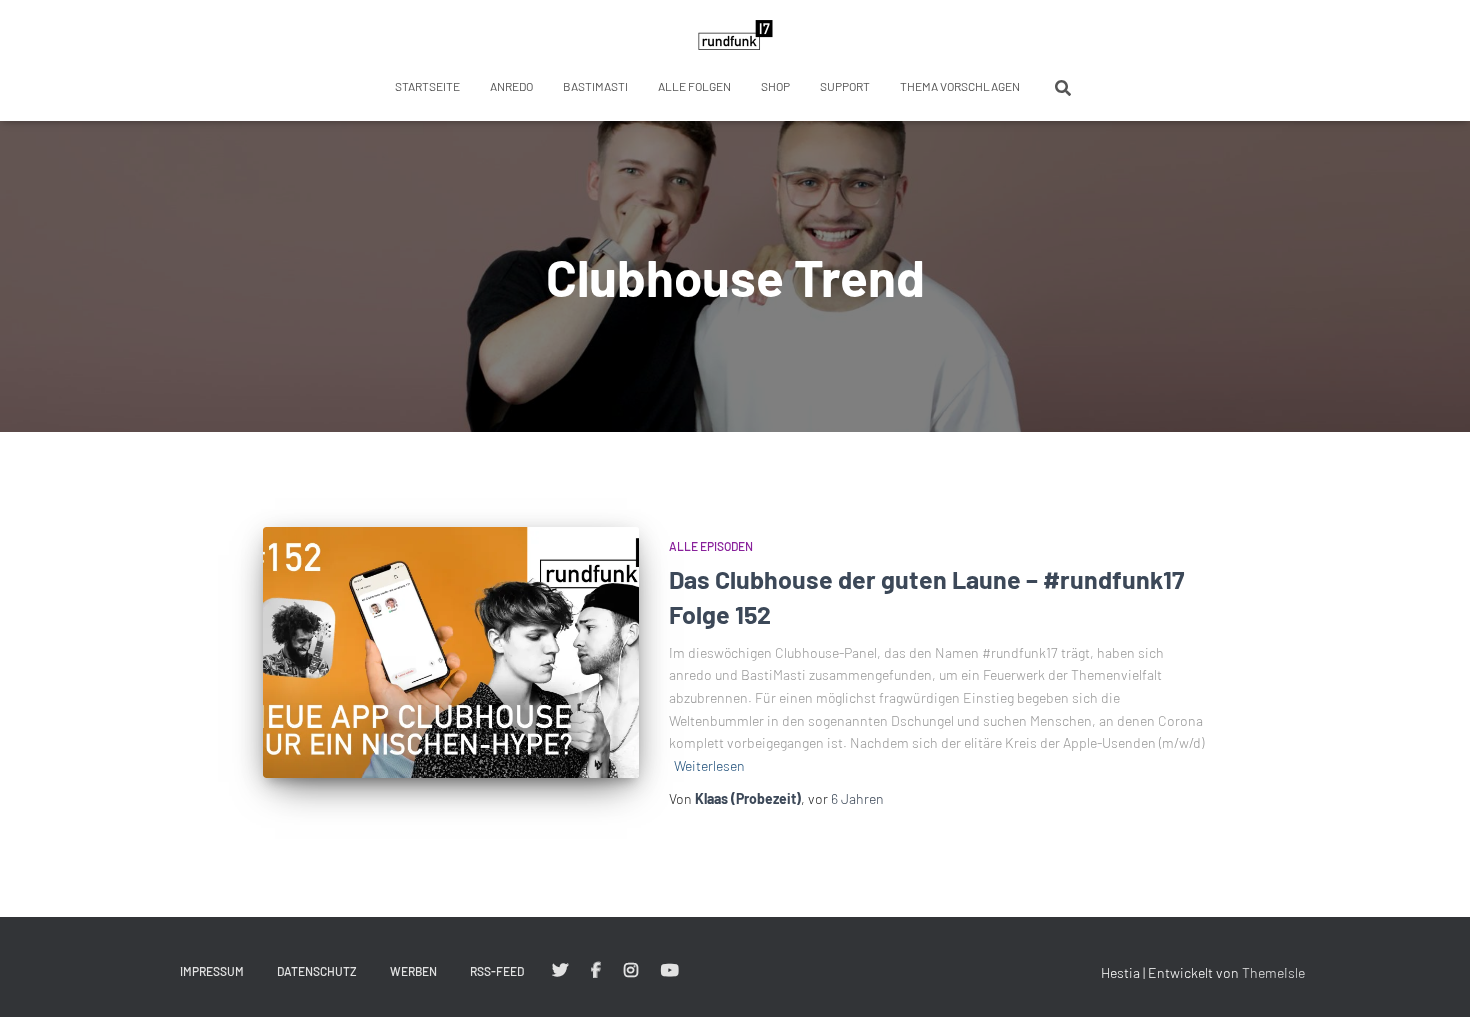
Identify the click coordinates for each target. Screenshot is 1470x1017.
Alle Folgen (694, 86)
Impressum (212, 971)
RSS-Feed (497, 971)
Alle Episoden (711, 546)
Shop (775, 86)
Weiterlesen (709, 765)
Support (845, 86)
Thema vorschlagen (960, 86)
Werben (413, 971)
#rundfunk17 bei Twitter (560, 971)
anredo (511, 86)
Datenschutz (317, 971)
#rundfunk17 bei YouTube (670, 971)
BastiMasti (595, 86)
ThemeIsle (1273, 972)
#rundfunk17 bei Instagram (631, 971)
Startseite (427, 86)
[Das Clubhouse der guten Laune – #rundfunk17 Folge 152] (451, 652)
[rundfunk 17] (735, 35)
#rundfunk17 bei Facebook (596, 971)
